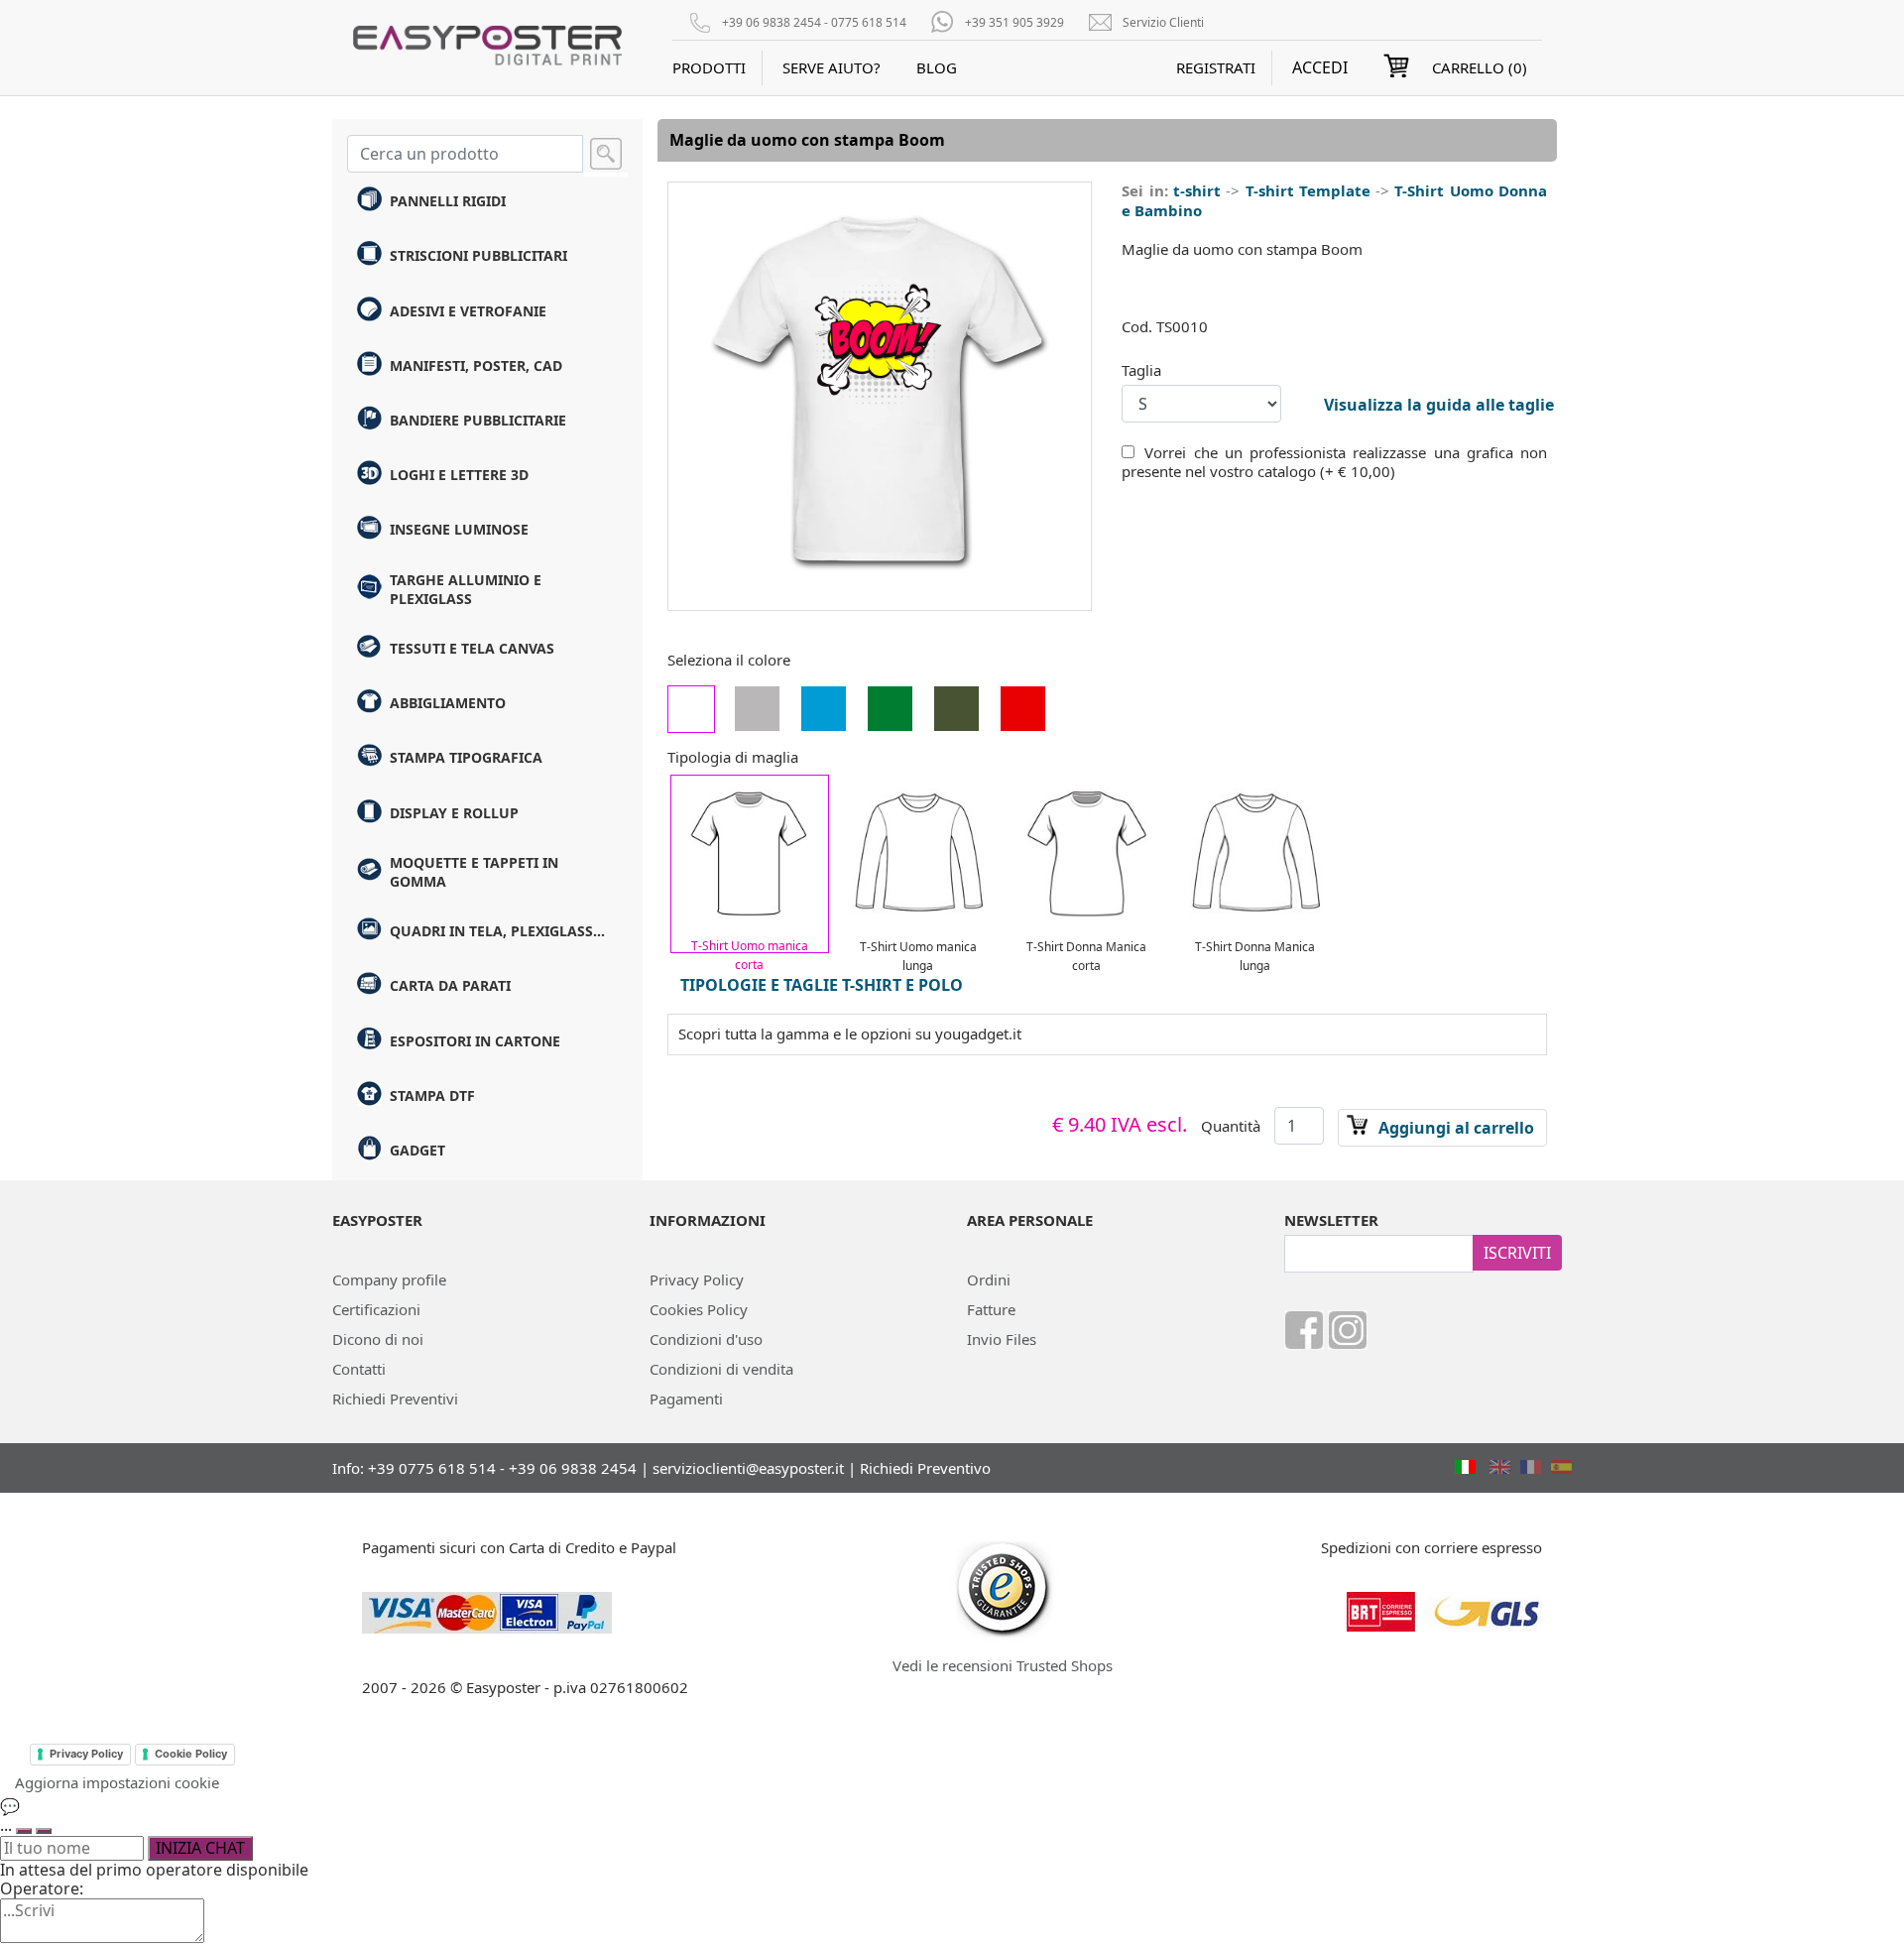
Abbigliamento (448, 703)
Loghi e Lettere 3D (459, 475)
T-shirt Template (1308, 190)
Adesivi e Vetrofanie (468, 311)
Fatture (991, 1309)
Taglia (1141, 370)
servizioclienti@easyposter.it (748, 1468)
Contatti (359, 1369)
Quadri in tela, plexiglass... (497, 931)
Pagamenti (686, 1399)
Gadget (417, 1150)
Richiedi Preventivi (395, 1399)
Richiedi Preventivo (925, 1468)
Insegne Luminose (459, 529)
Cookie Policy (191, 1754)
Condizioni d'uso (706, 1339)
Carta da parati (450, 985)
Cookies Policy (699, 1309)
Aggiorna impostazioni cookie (117, 1782)
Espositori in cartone (475, 1041)
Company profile (389, 1279)
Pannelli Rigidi (448, 201)
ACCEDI (1320, 68)
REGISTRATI (1216, 67)
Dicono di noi (378, 1339)
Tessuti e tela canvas (472, 648)
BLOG (937, 67)
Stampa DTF (432, 1095)
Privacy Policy (697, 1279)
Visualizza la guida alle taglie (1439, 405)
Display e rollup (454, 813)
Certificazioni (376, 1309)
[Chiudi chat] (44, 1831)
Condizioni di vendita (721, 1369)
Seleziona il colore (729, 660)
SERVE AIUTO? (832, 67)
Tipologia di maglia (733, 757)
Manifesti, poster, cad (476, 365)
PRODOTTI (709, 67)
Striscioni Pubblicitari (478, 255)
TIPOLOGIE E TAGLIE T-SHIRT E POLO (822, 985)
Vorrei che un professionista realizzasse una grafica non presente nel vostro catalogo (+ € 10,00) (1334, 463)
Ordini (989, 1279)
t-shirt (1197, 190)
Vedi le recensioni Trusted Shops (1003, 1665)
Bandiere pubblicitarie (478, 420)
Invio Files (1002, 1339)
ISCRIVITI (1517, 1253)
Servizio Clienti (1163, 22)
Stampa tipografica (466, 757)
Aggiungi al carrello (1456, 1128)
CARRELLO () (1480, 67)
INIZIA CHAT (200, 1848)
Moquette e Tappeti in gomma (474, 872)
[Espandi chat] (24, 1831)
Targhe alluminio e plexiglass (466, 589)
